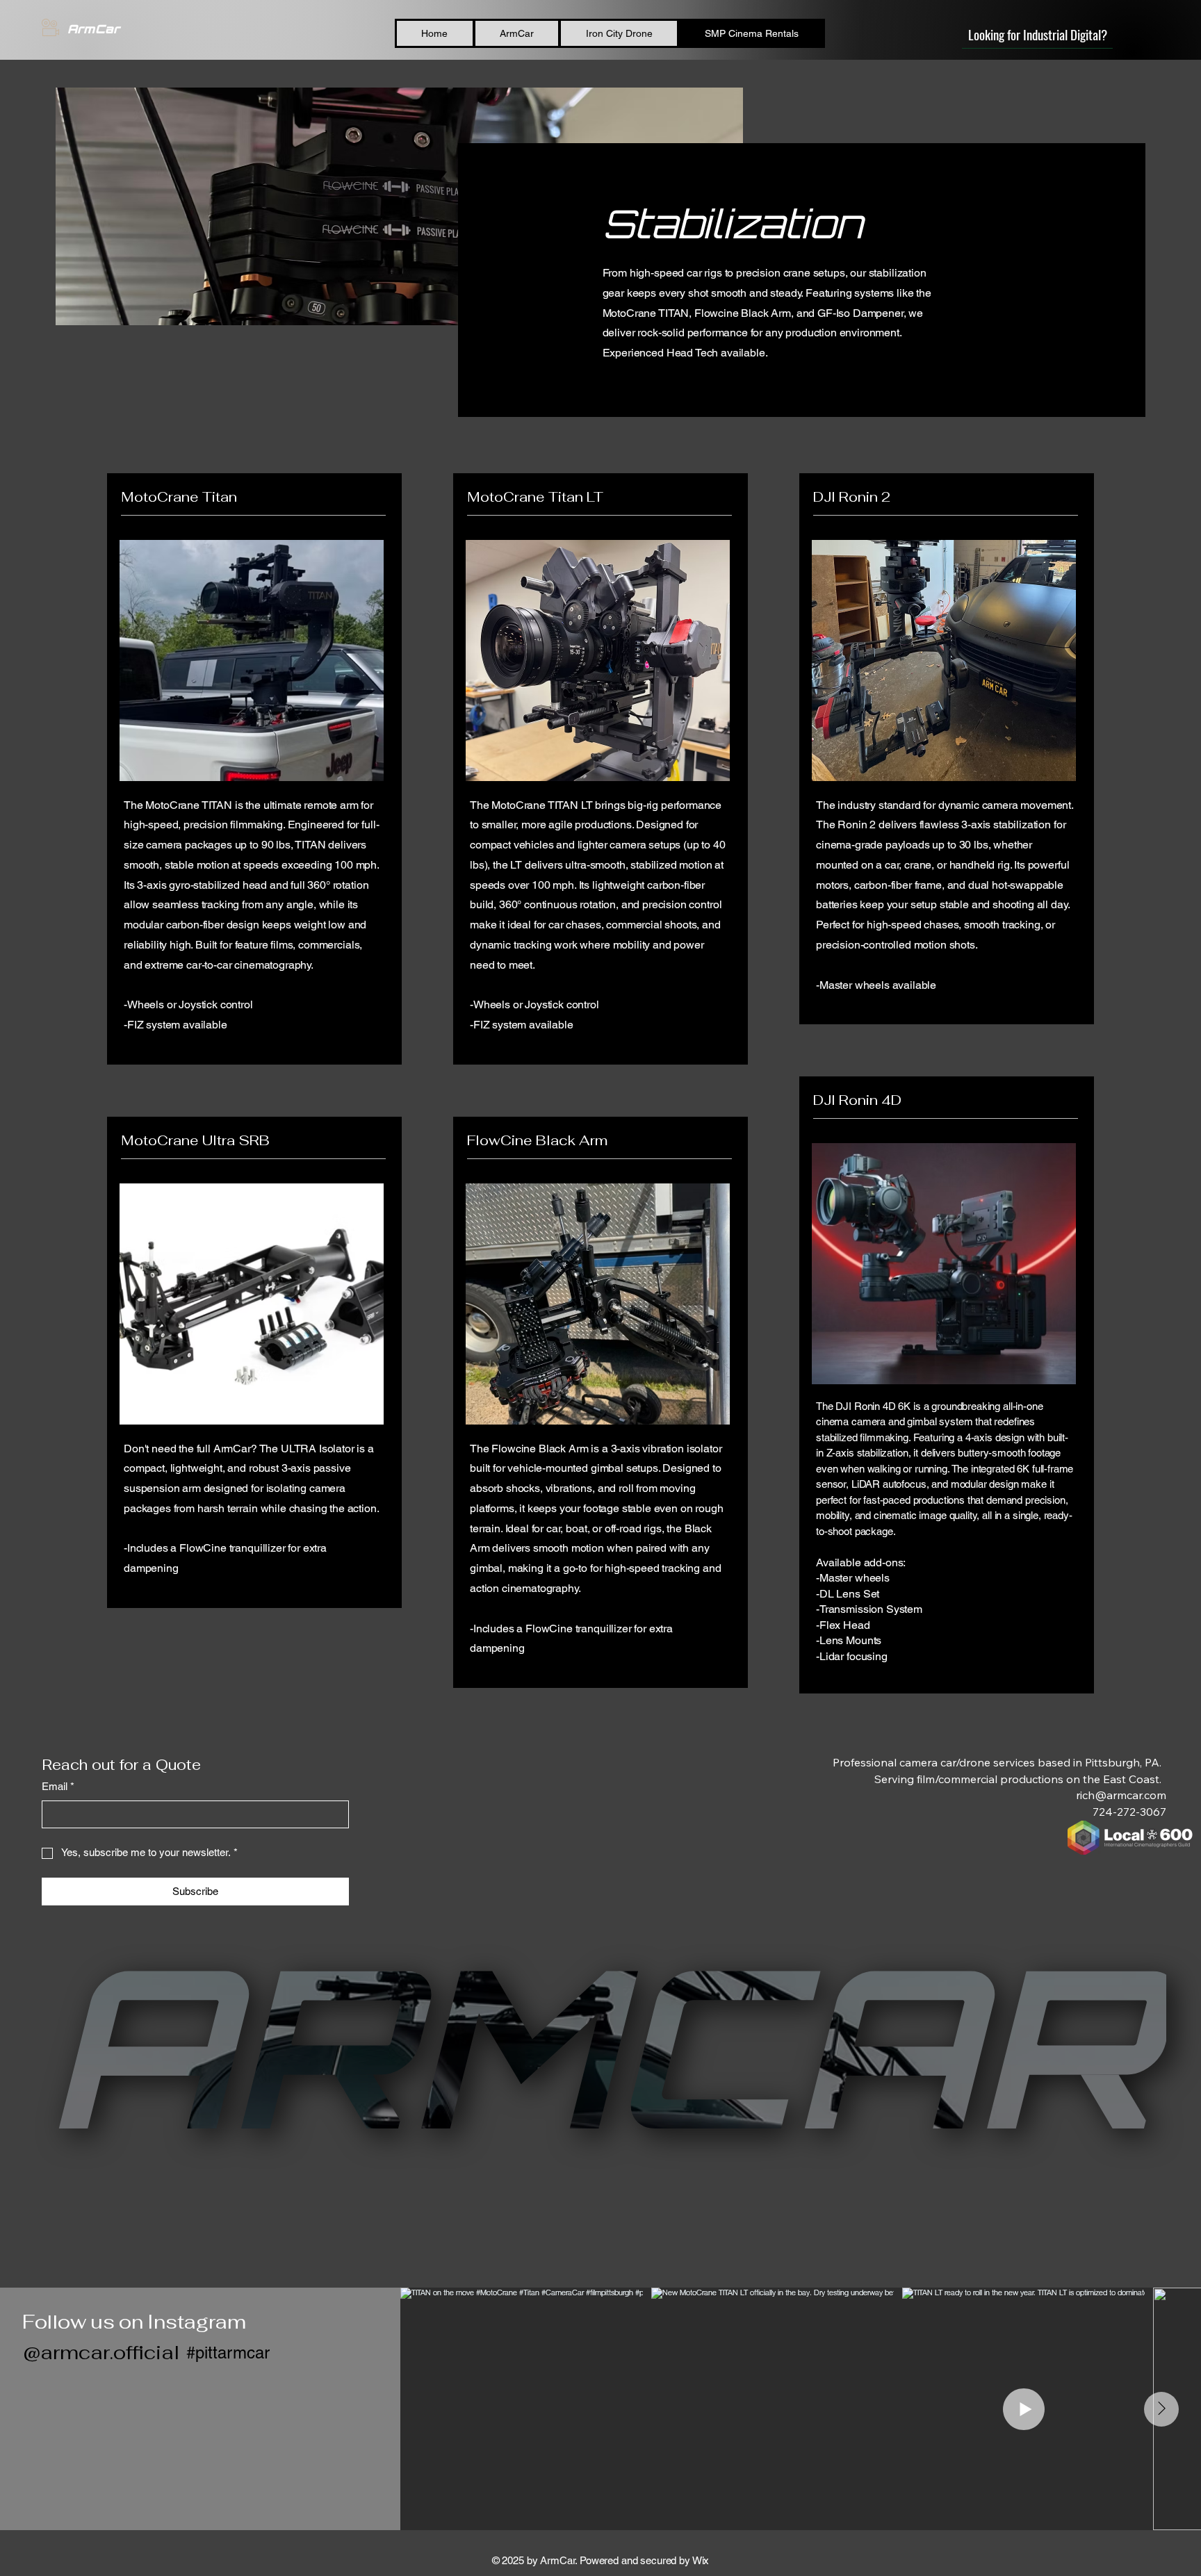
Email (58, 1786)
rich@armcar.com (1121, 1795)
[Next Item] (1161, 2409)
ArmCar (93, 29)
